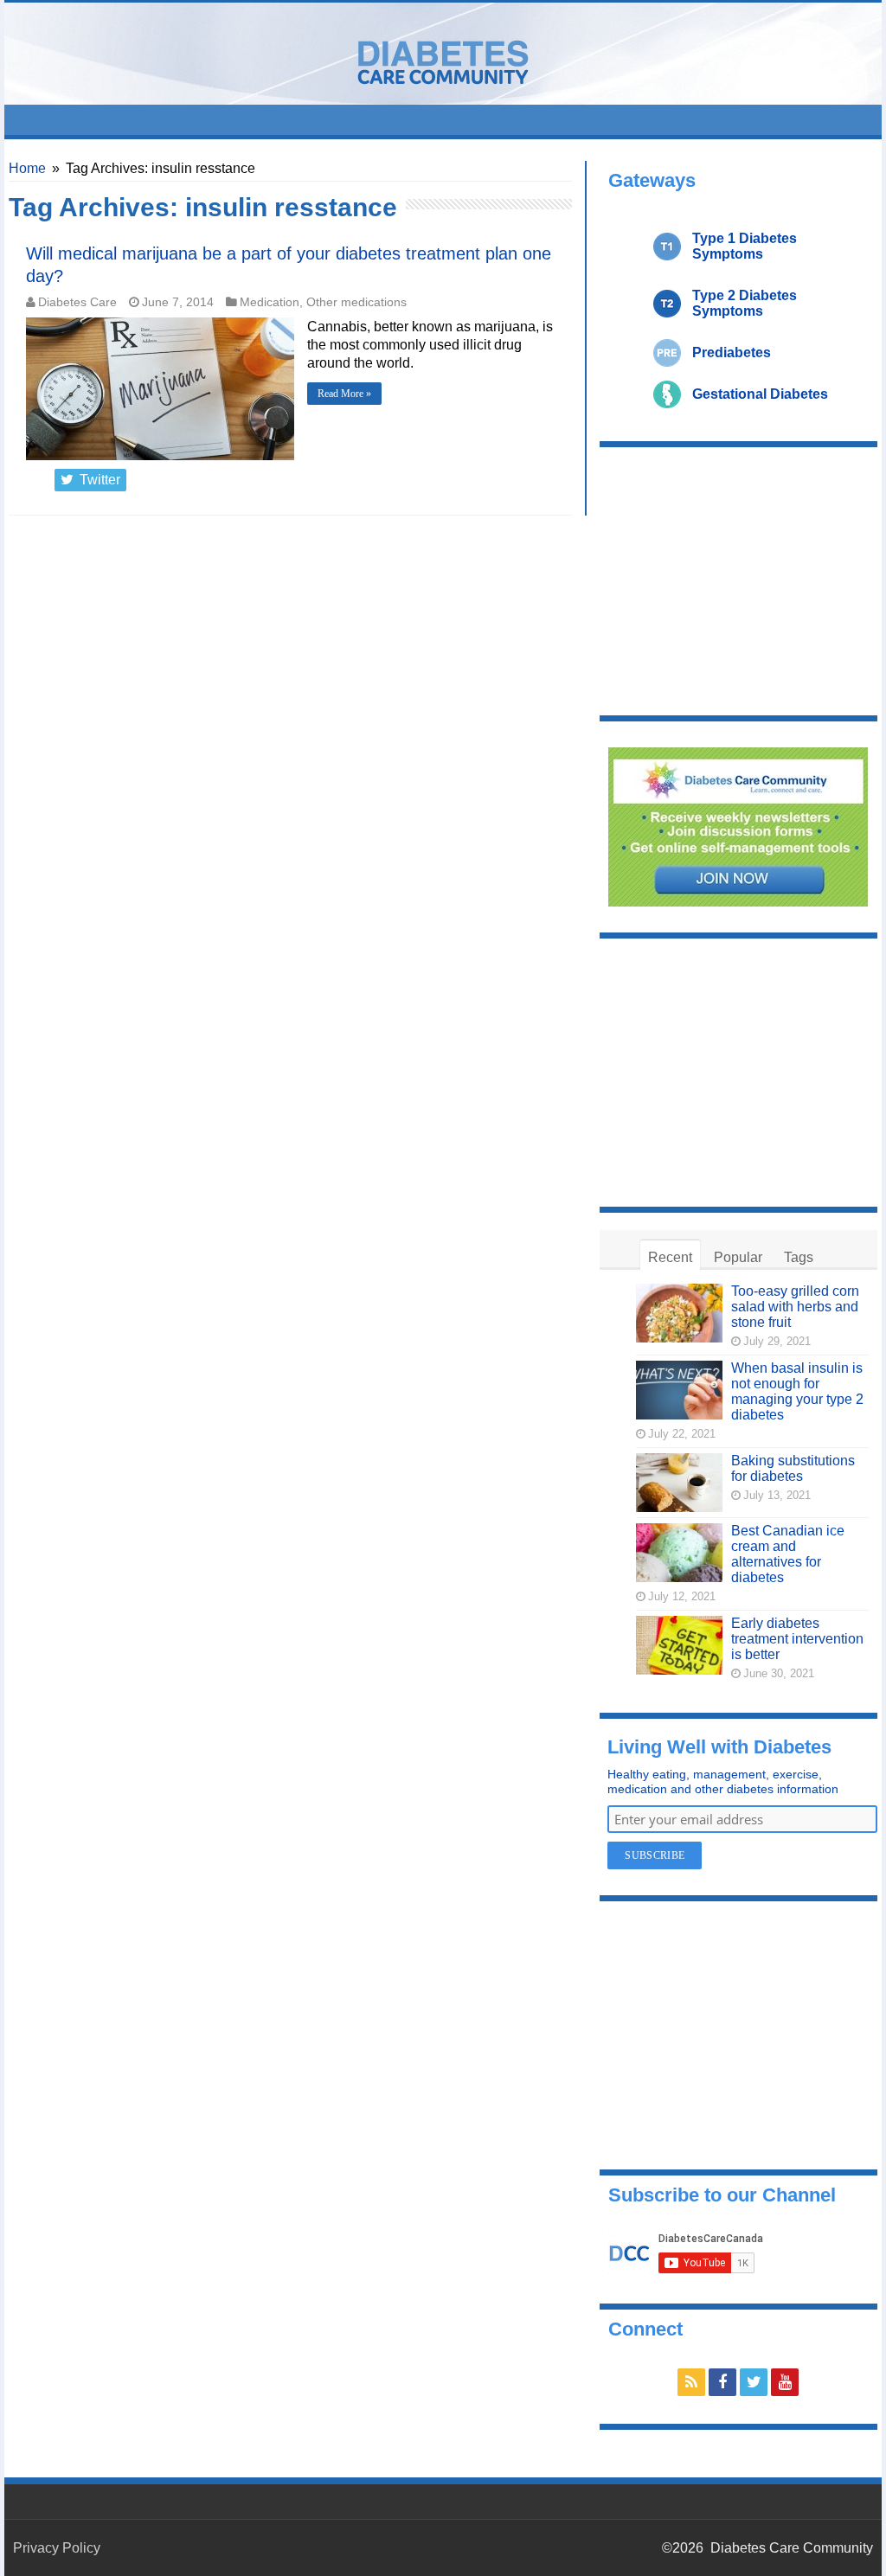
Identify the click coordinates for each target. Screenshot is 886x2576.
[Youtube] (785, 2382)
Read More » (344, 394)
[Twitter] (754, 2382)
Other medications (356, 302)
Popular (738, 1257)
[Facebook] (722, 2382)
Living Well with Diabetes (719, 1747)
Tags (799, 1257)
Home (27, 168)
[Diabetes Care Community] (443, 59)
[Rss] (691, 2382)
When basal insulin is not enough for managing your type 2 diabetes (797, 1391)
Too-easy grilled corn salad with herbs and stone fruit (795, 1307)
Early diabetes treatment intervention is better (797, 1639)
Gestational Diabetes (760, 394)
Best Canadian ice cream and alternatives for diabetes (788, 1554)
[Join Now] (738, 826)
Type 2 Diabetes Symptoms (745, 303)
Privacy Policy (57, 2548)
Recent (670, 1257)
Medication (270, 302)
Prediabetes (732, 352)
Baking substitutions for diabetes (793, 1468)
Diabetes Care (77, 302)
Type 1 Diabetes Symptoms (745, 246)
